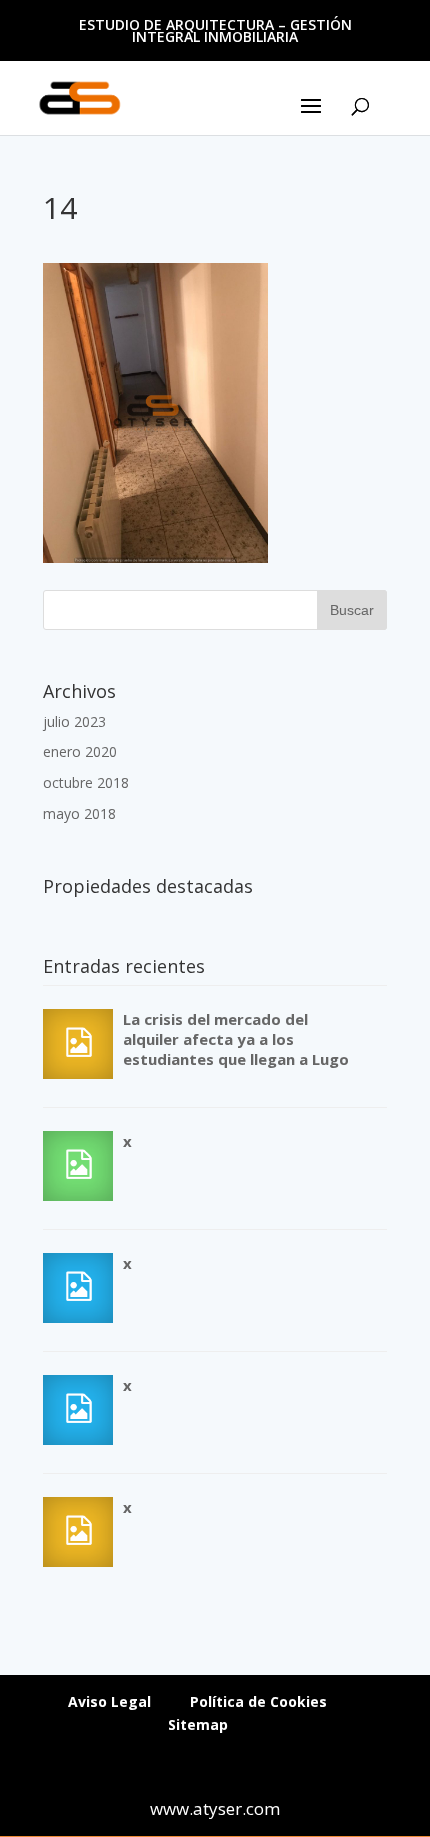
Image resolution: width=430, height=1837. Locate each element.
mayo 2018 (79, 813)
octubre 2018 (86, 782)
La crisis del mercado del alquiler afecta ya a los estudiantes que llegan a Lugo (236, 1039)
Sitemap (198, 1724)
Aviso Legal (109, 1701)
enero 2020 (80, 751)
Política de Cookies (258, 1701)
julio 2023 (74, 721)
